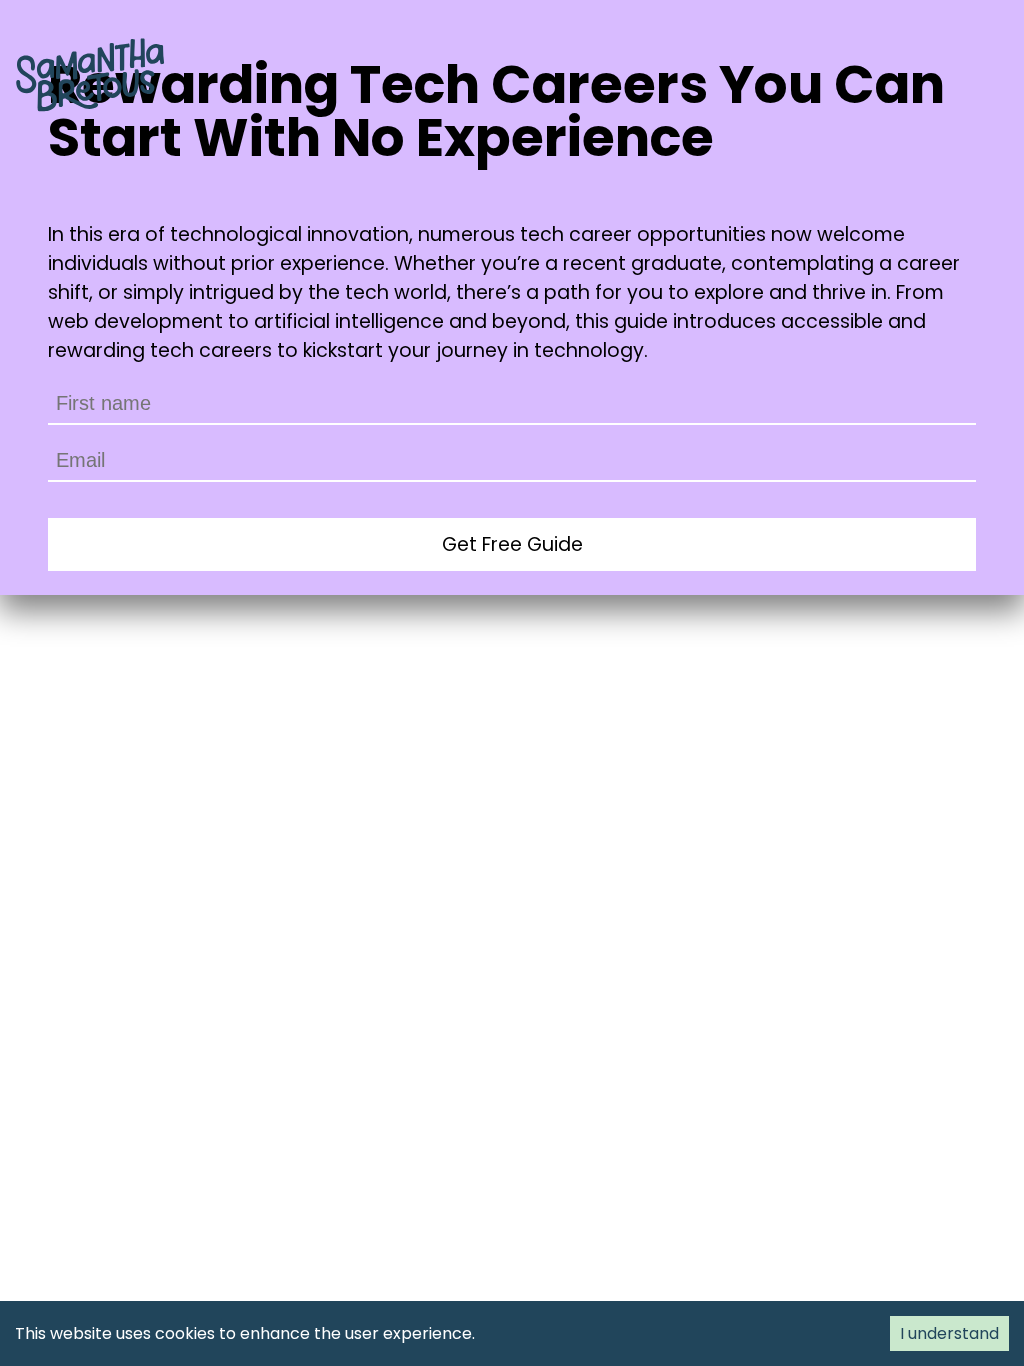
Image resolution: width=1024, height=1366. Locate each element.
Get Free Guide (512, 544)
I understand (949, 1333)
